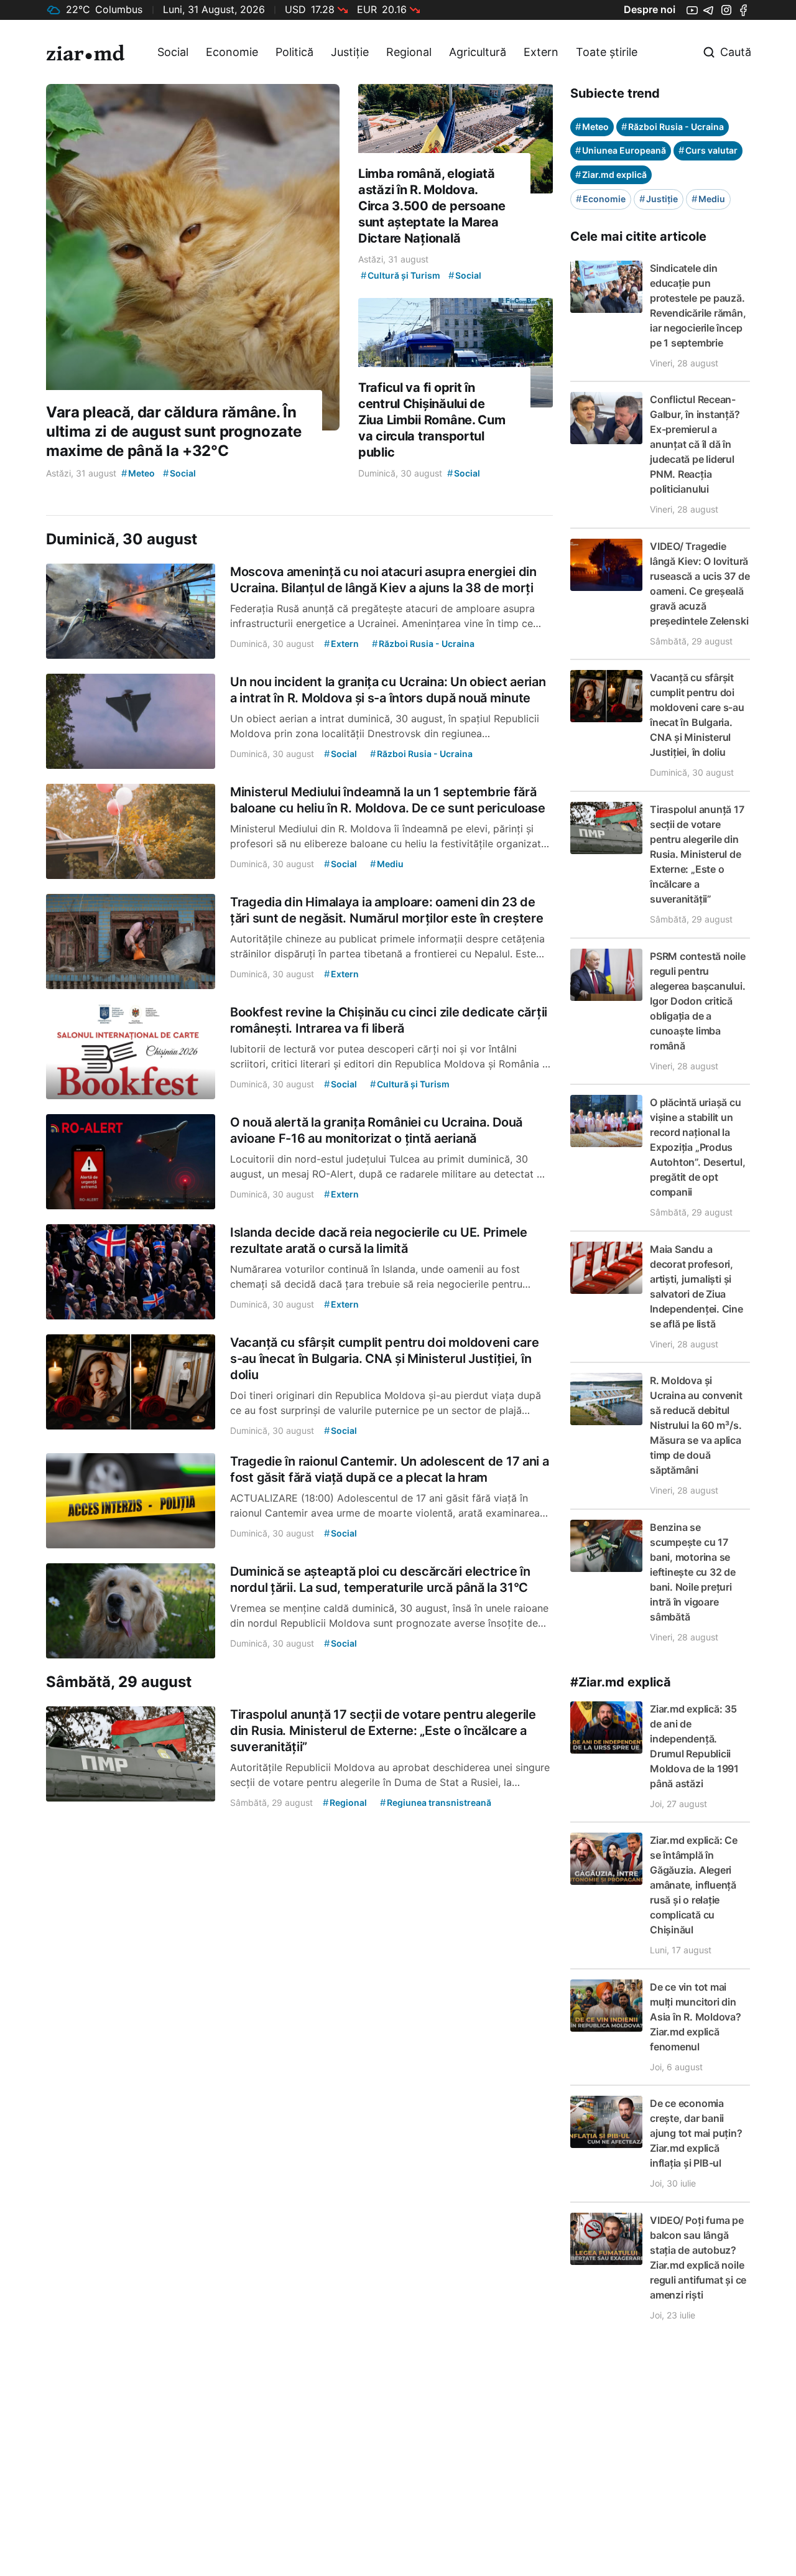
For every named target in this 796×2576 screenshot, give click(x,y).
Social (173, 52)
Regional (409, 52)
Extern (541, 52)
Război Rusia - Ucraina (673, 127)
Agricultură (478, 52)
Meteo (592, 127)
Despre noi (650, 9)
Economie (232, 52)
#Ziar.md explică (621, 1682)
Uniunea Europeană (621, 150)
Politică (294, 52)
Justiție (350, 52)
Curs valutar (708, 150)
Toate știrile (607, 52)
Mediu (708, 199)
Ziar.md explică (611, 174)
